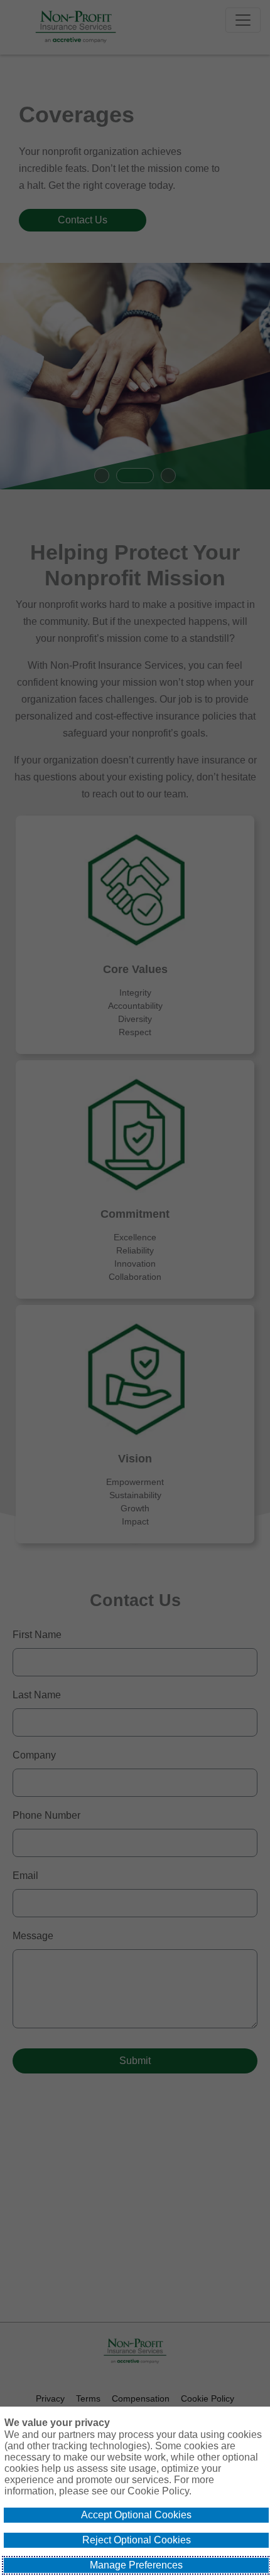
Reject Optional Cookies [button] (137, 2540)
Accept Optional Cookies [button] (136, 2515)
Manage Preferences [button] (136, 2565)
